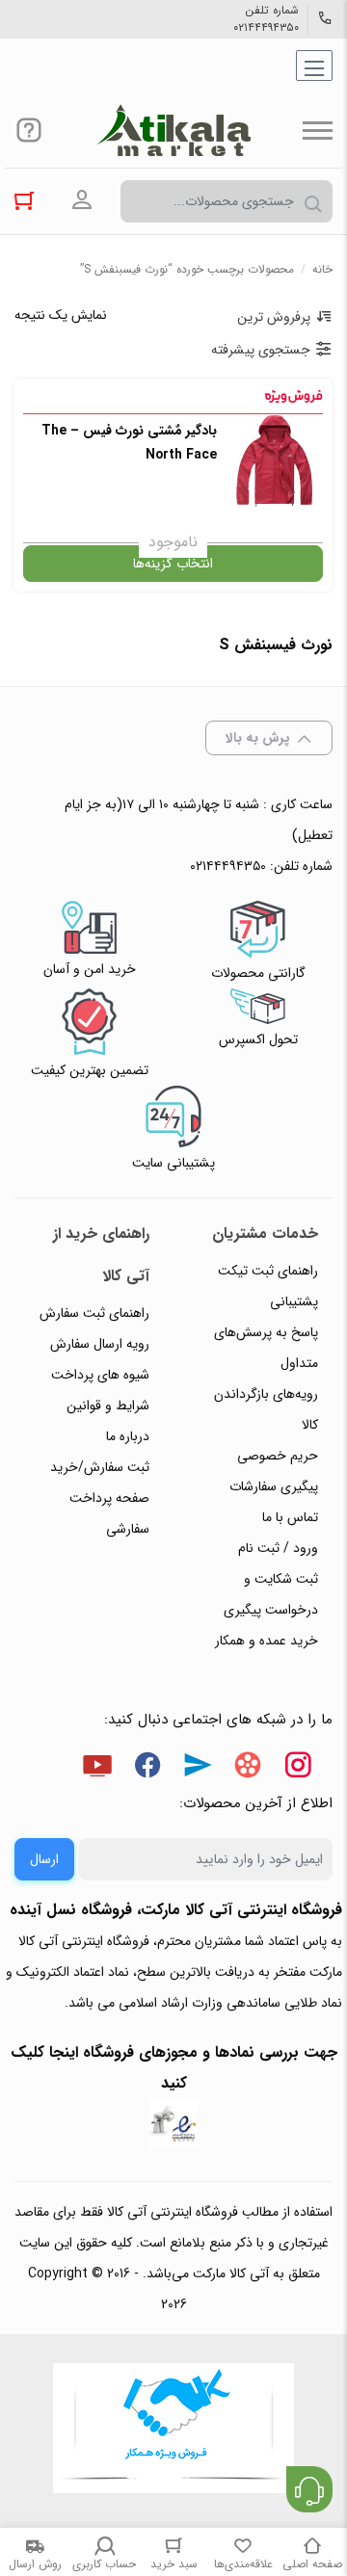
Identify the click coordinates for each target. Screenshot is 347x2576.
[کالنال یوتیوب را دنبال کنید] (97, 1769)
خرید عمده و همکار (267, 1641)
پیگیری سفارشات (274, 1486)
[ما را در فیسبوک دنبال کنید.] (147, 1769)
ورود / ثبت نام (278, 1548)
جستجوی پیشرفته (261, 350)
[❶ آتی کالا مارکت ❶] (173, 130)
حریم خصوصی (278, 1456)
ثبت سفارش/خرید (100, 1467)
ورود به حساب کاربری (82, 200)
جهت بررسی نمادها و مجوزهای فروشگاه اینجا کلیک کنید (174, 2068)
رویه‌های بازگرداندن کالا (266, 1409)
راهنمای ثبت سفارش (94, 1313)
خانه (322, 269)
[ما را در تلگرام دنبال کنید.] (198, 1769)
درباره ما (128, 1436)
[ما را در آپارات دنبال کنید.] (248, 1769)
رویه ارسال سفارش (100, 1344)
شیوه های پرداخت (100, 1375)
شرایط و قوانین (108, 1406)
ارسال (44, 1859)
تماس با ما (290, 1517)
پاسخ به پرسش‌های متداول (266, 1348)
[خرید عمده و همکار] (173, 2431)
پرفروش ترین (274, 317)
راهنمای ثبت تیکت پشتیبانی (268, 1286)
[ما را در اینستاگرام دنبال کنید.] (298, 1769)
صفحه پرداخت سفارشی (109, 1513)
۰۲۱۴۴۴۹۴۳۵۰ (266, 28)
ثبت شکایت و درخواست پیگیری (271, 1594)
